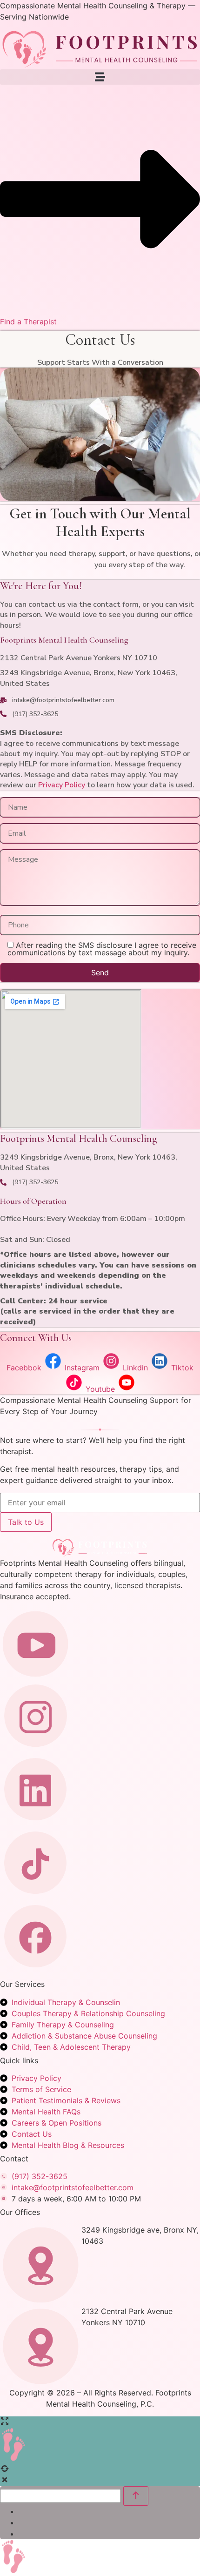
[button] (100, 77)
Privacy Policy (62, 785)
